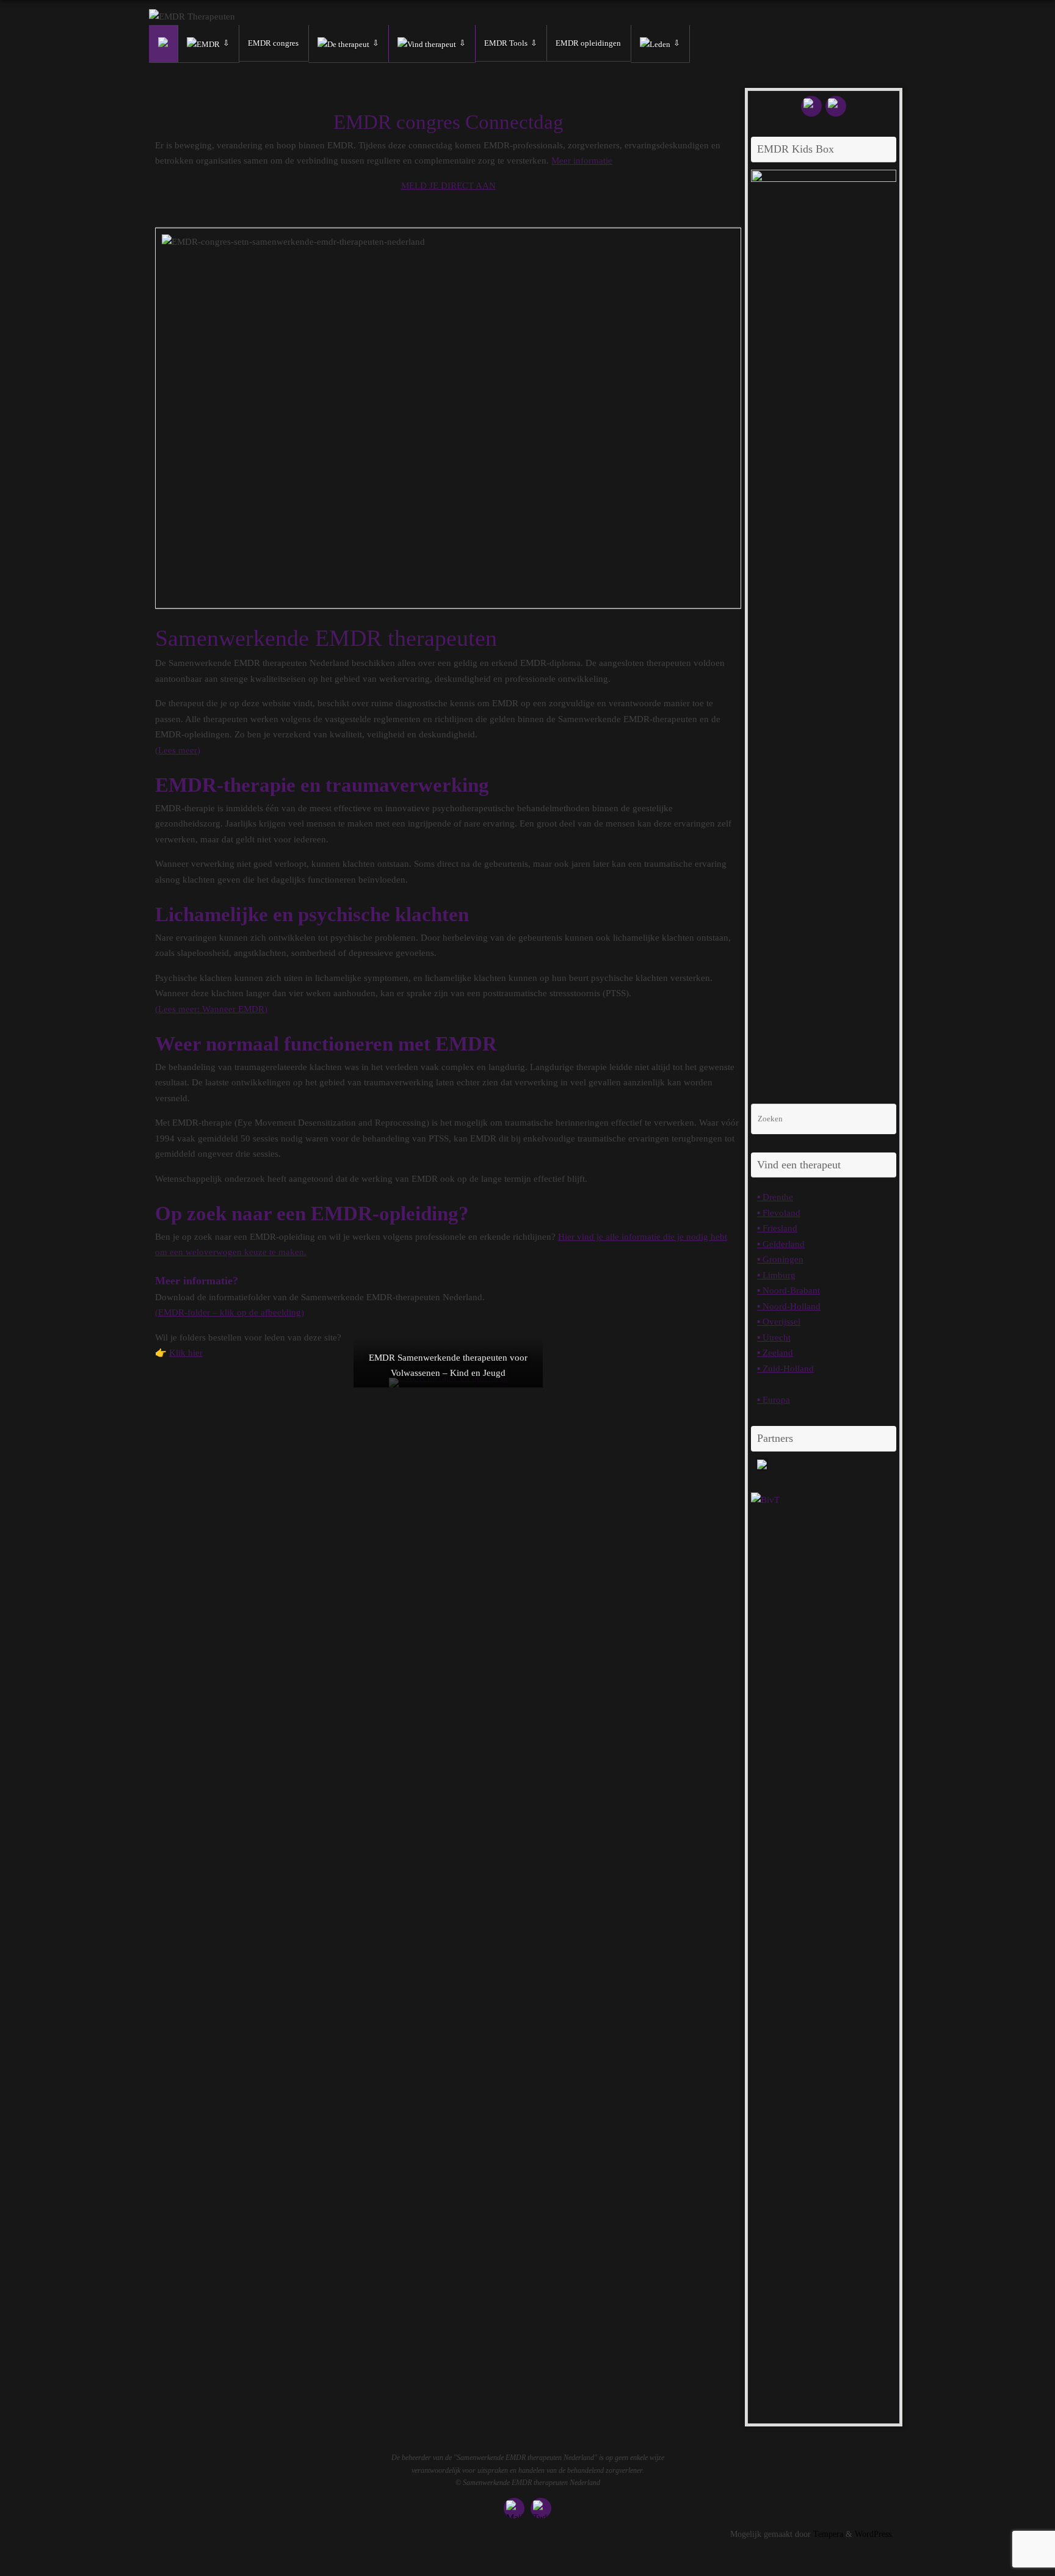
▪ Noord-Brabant (789, 1290)
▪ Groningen (780, 1259)
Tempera (828, 2534)
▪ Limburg (776, 1275)
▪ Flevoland (779, 1213)
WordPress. (874, 2534)
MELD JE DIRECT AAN (448, 186)
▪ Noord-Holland (789, 1306)
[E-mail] (811, 106)
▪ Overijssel (779, 1322)
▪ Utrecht (774, 1337)
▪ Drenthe (775, 1197)
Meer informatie (582, 161)
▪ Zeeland (775, 1353)
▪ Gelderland (781, 1244)
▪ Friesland (777, 1228)
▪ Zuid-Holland (785, 1369)
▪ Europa (774, 1400)
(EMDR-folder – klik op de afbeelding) (230, 1312)
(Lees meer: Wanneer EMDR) (211, 1009)
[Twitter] (836, 106)
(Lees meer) (178, 750)
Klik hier (186, 1353)
